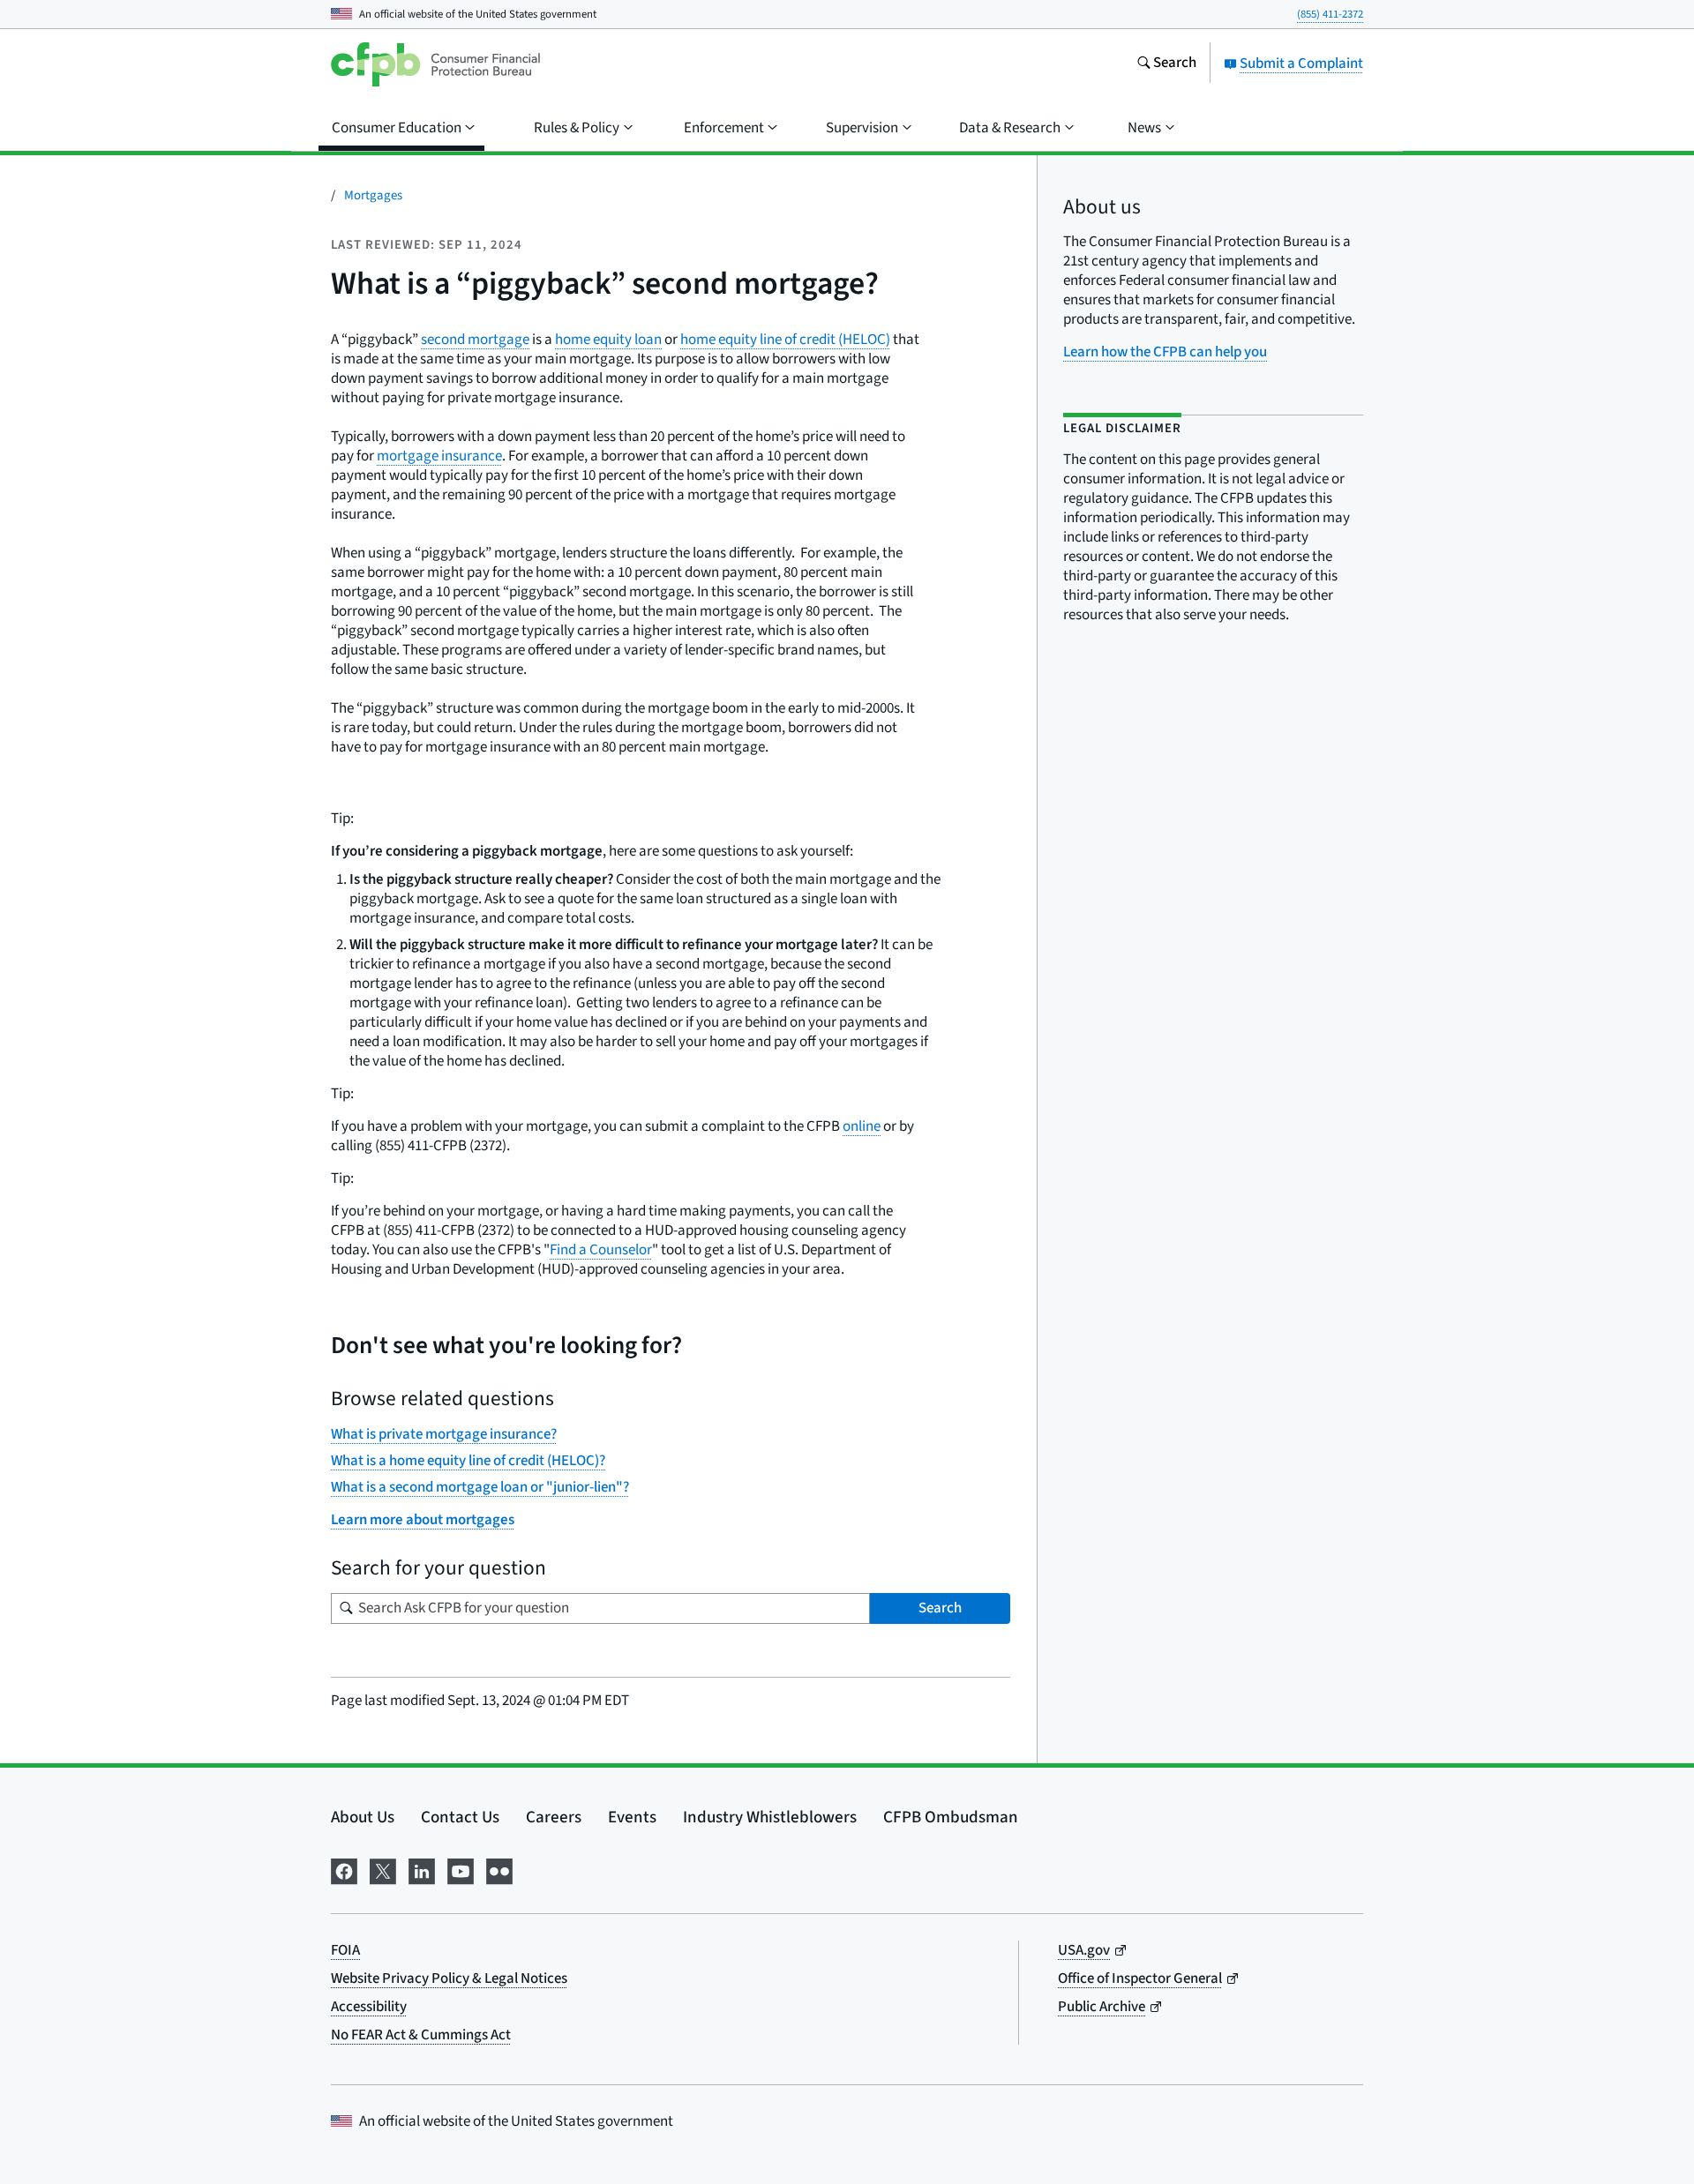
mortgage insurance (439, 456)
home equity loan (608, 340)
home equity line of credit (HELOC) (785, 340)
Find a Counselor (601, 1250)
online (862, 1126)
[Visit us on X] (383, 1870)
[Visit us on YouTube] (461, 1870)
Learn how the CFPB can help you (1165, 352)
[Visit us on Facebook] (344, 1870)
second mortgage (475, 340)
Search (940, 1608)
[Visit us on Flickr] (499, 1870)
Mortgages (373, 195)
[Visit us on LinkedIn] (422, 1870)
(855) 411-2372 (1330, 14)
